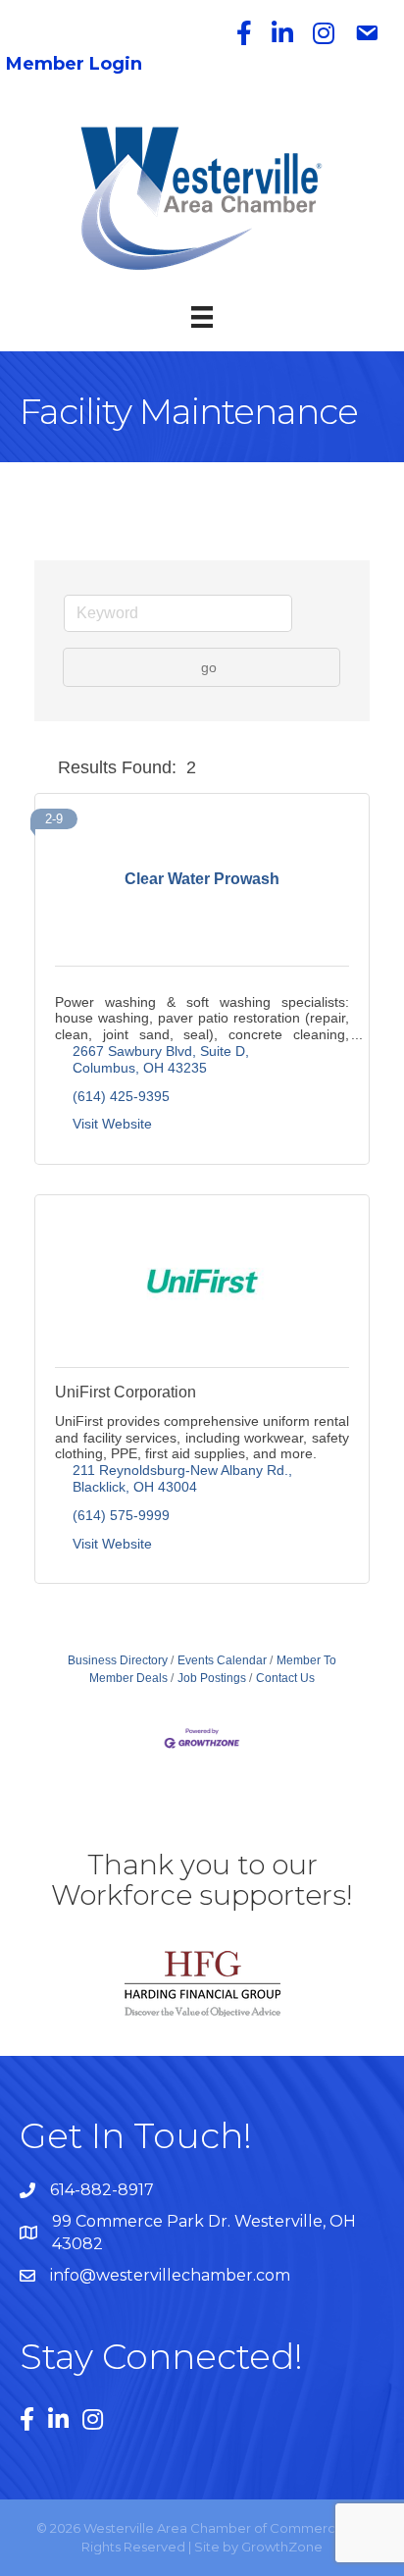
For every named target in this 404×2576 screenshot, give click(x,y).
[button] (42, 768)
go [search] (209, 667)
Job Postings (212, 1678)
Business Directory (118, 1660)
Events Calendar (222, 1660)
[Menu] (202, 317)
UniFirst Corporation (126, 1392)
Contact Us (285, 1678)
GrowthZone (282, 2547)
